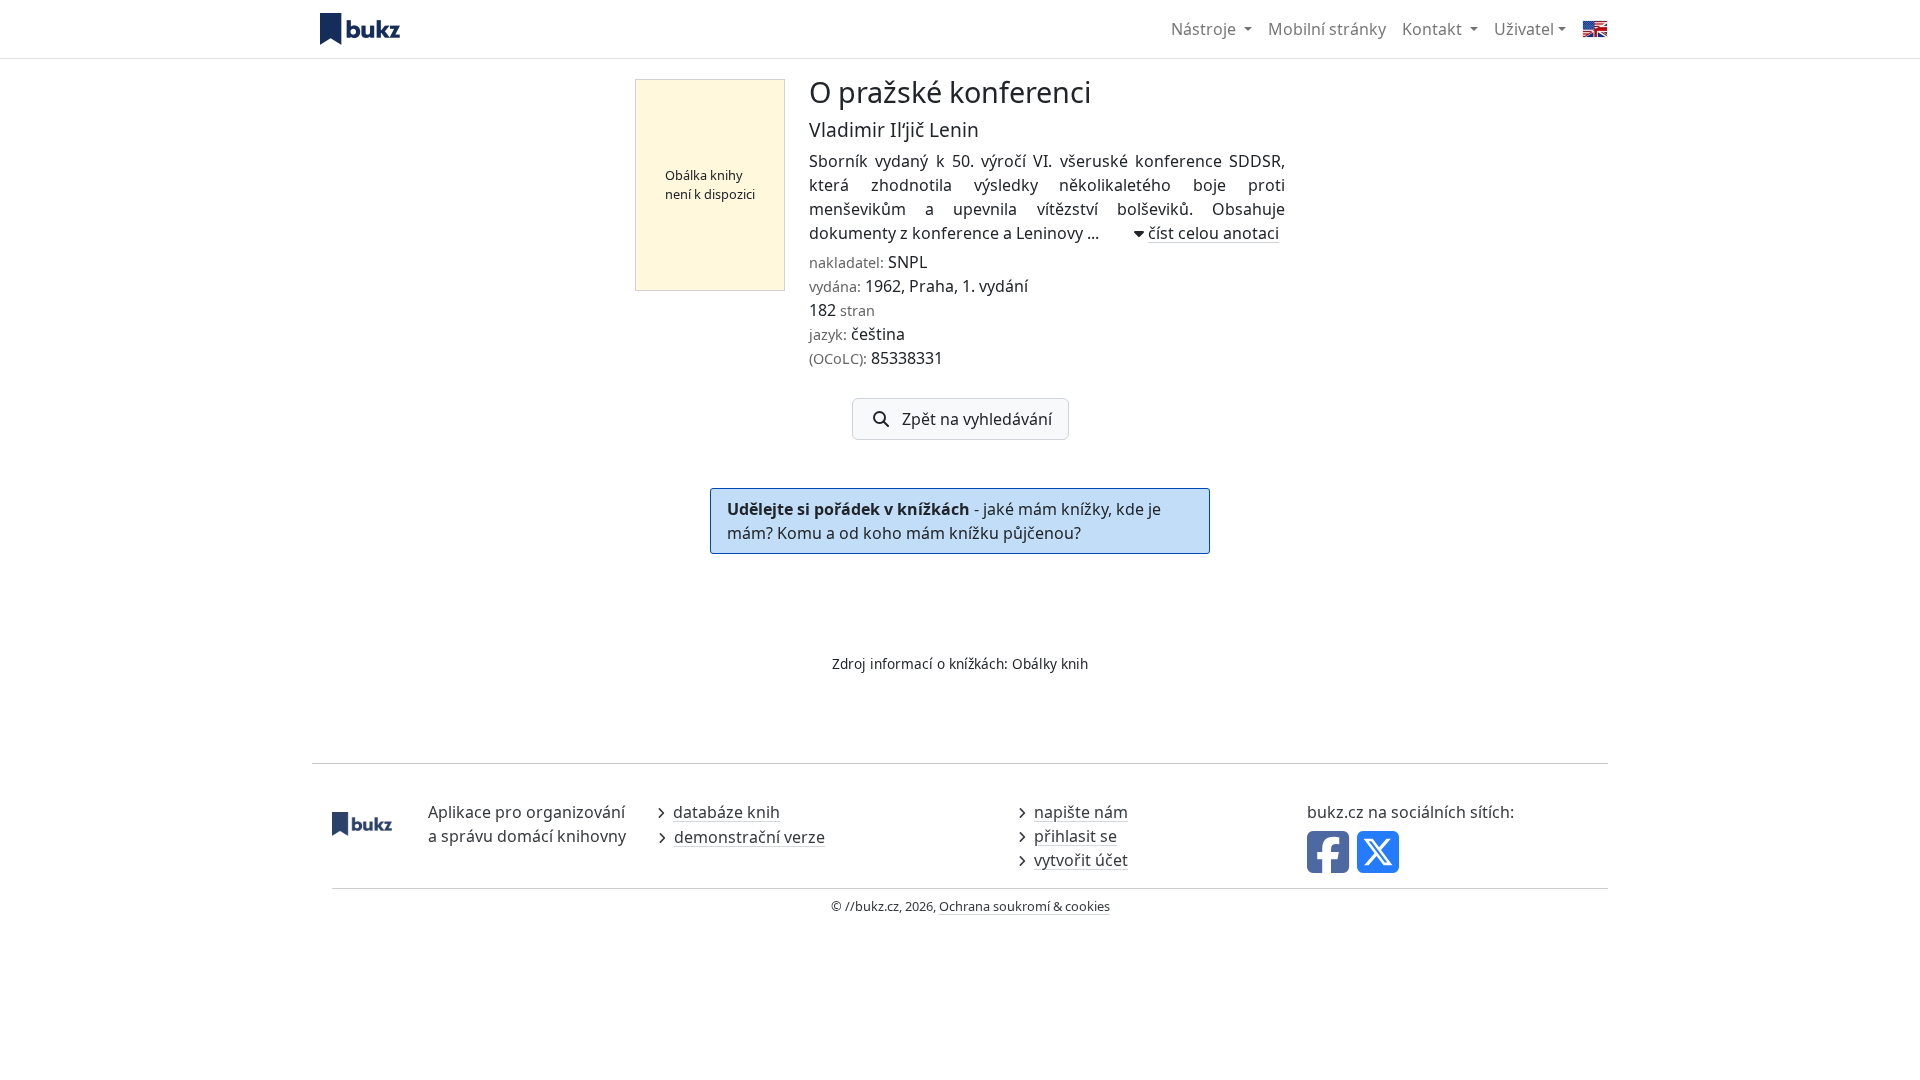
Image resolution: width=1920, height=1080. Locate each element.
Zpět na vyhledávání (977, 419)
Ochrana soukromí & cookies (1024, 906)
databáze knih (726, 812)
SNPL (907, 262)
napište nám (1081, 812)
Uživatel (1524, 29)
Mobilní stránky (1327, 29)
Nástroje (1205, 29)
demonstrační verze (749, 837)
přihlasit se (1075, 836)
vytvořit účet (1081, 860)
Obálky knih (1050, 663)
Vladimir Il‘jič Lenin (894, 129)
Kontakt (1434, 29)
